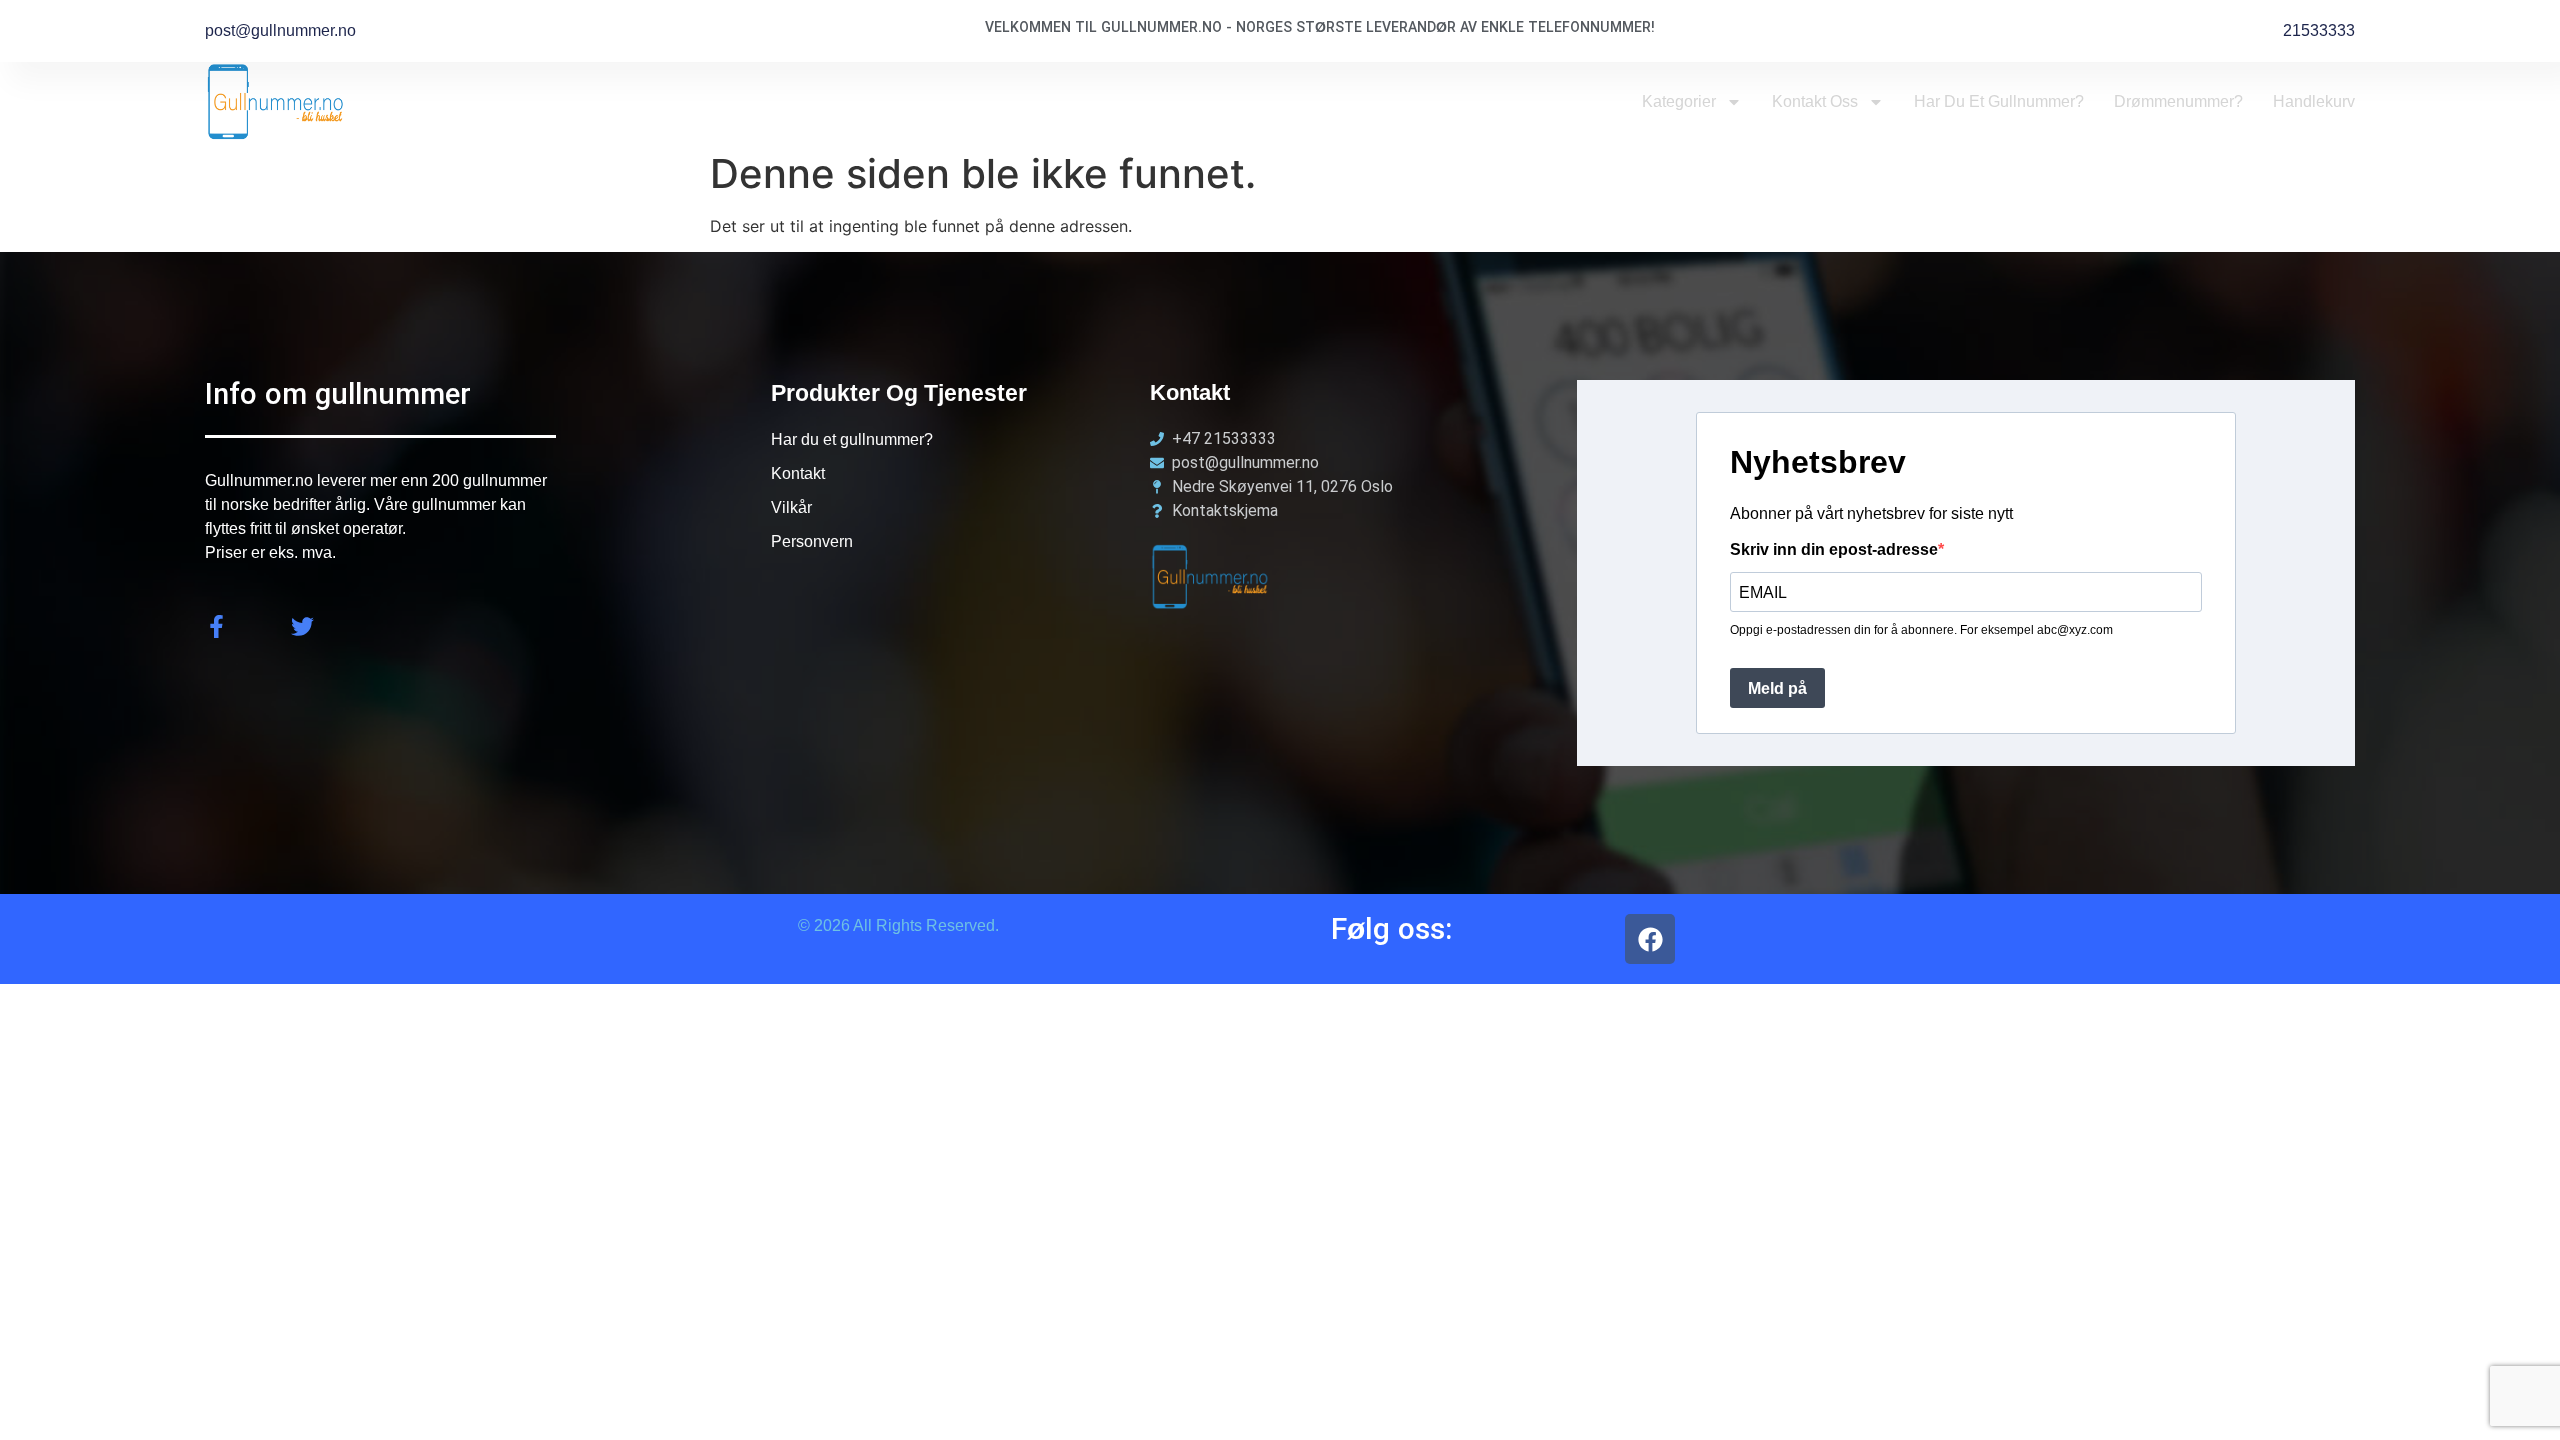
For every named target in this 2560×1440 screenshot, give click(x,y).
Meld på (1777, 688)
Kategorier (1679, 101)
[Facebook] (1650, 939)
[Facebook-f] (216, 626)
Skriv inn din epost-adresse (1834, 550)
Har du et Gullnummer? (1999, 101)
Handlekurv (2314, 101)
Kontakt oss (1815, 101)
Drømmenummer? (2178, 101)
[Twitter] (302, 626)
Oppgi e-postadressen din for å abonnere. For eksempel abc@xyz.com (1921, 630)
